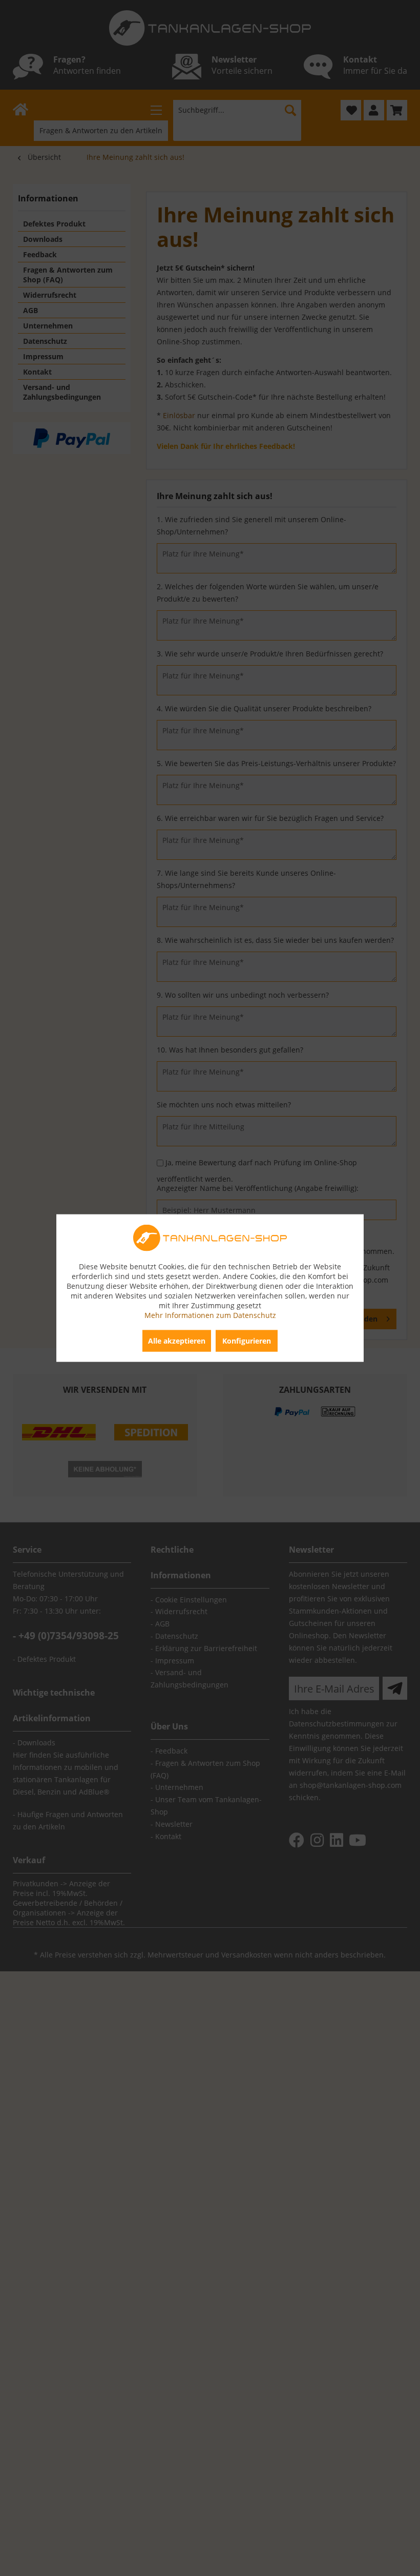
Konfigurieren (247, 1341)
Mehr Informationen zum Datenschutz (210, 1315)
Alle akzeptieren (177, 1341)
